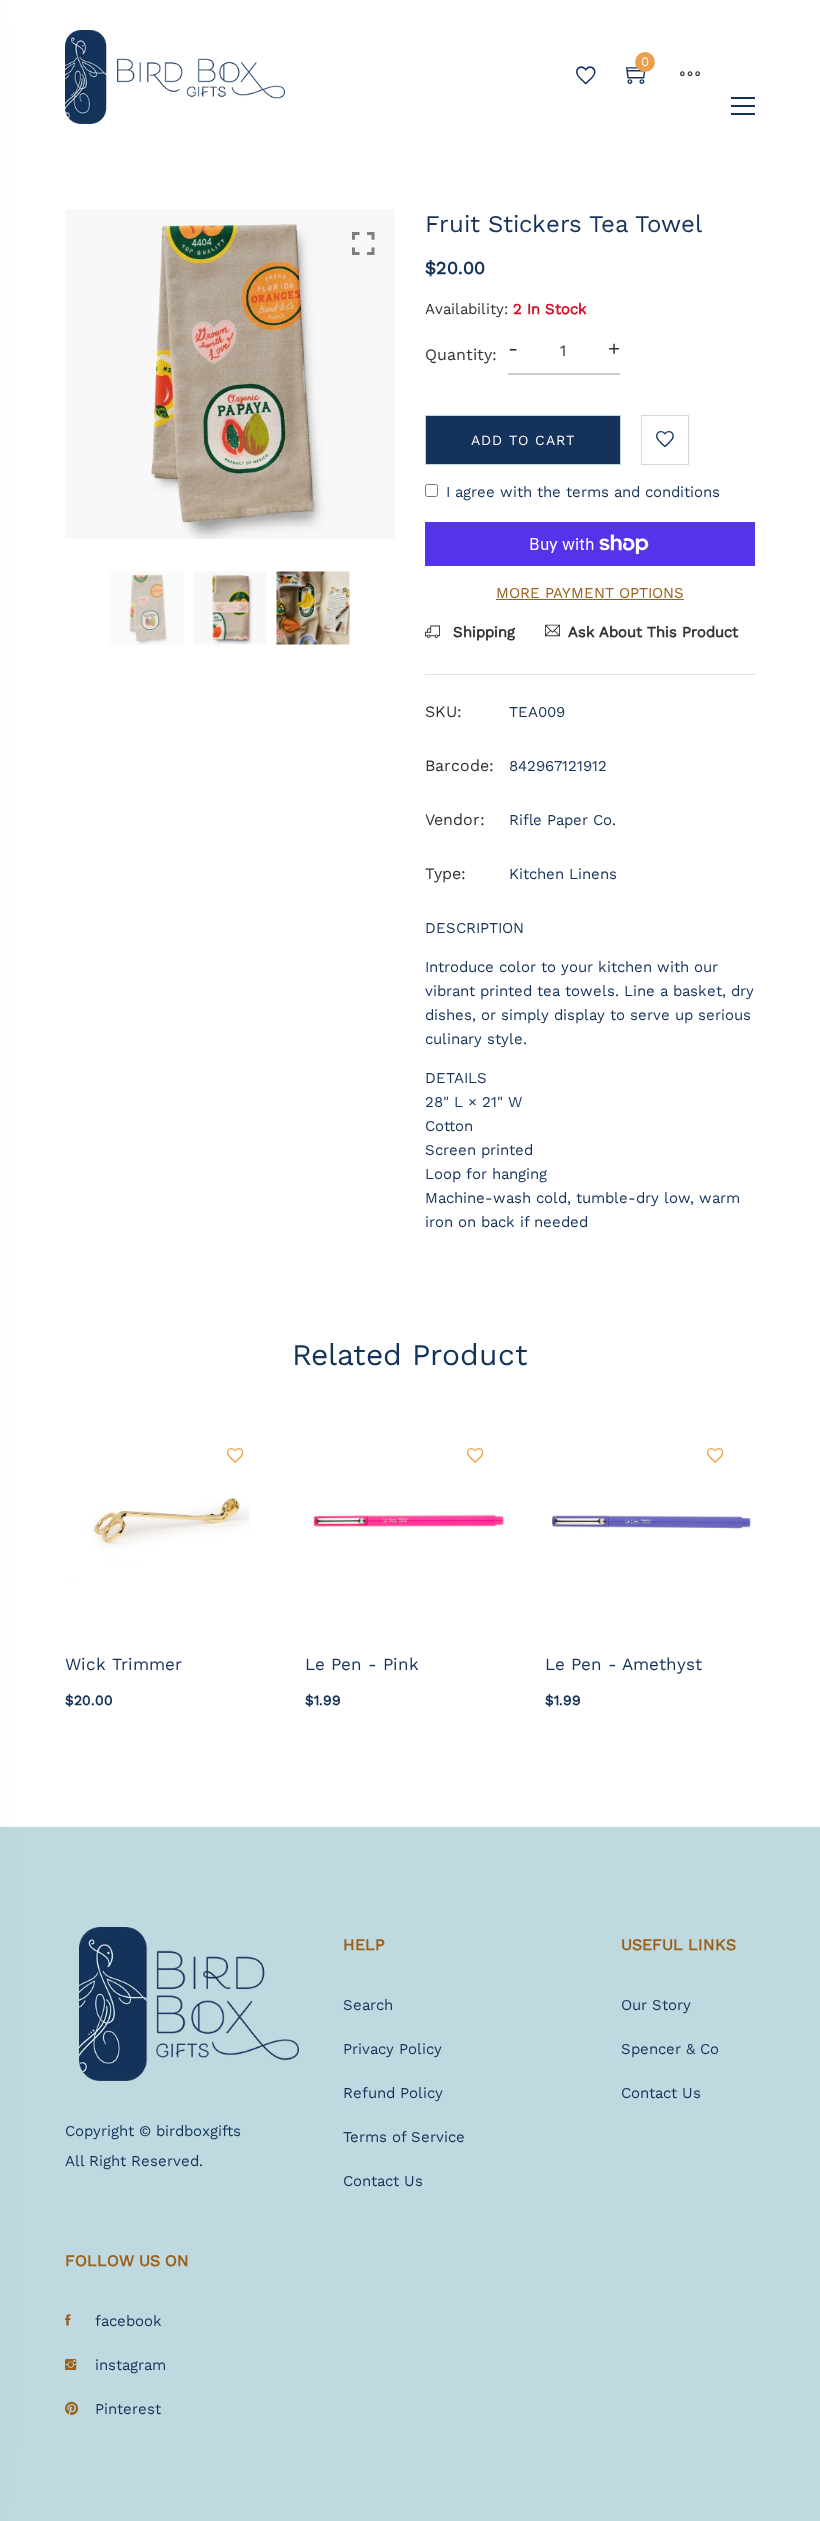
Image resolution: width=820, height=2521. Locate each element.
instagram (130, 2365)
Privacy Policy (392, 2049)
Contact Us (383, 2181)
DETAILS (456, 1078)
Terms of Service (404, 2137)
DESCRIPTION (474, 928)
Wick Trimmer (123, 1664)
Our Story (656, 2005)
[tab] (590, 928)
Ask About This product (653, 632)
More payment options (590, 593)
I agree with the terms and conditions (583, 492)
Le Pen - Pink (362, 1664)
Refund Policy (393, 2093)
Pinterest (128, 2409)
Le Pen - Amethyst (623, 1664)
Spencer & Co (670, 2049)
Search (368, 2005)
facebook (128, 2321)
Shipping (481, 632)
